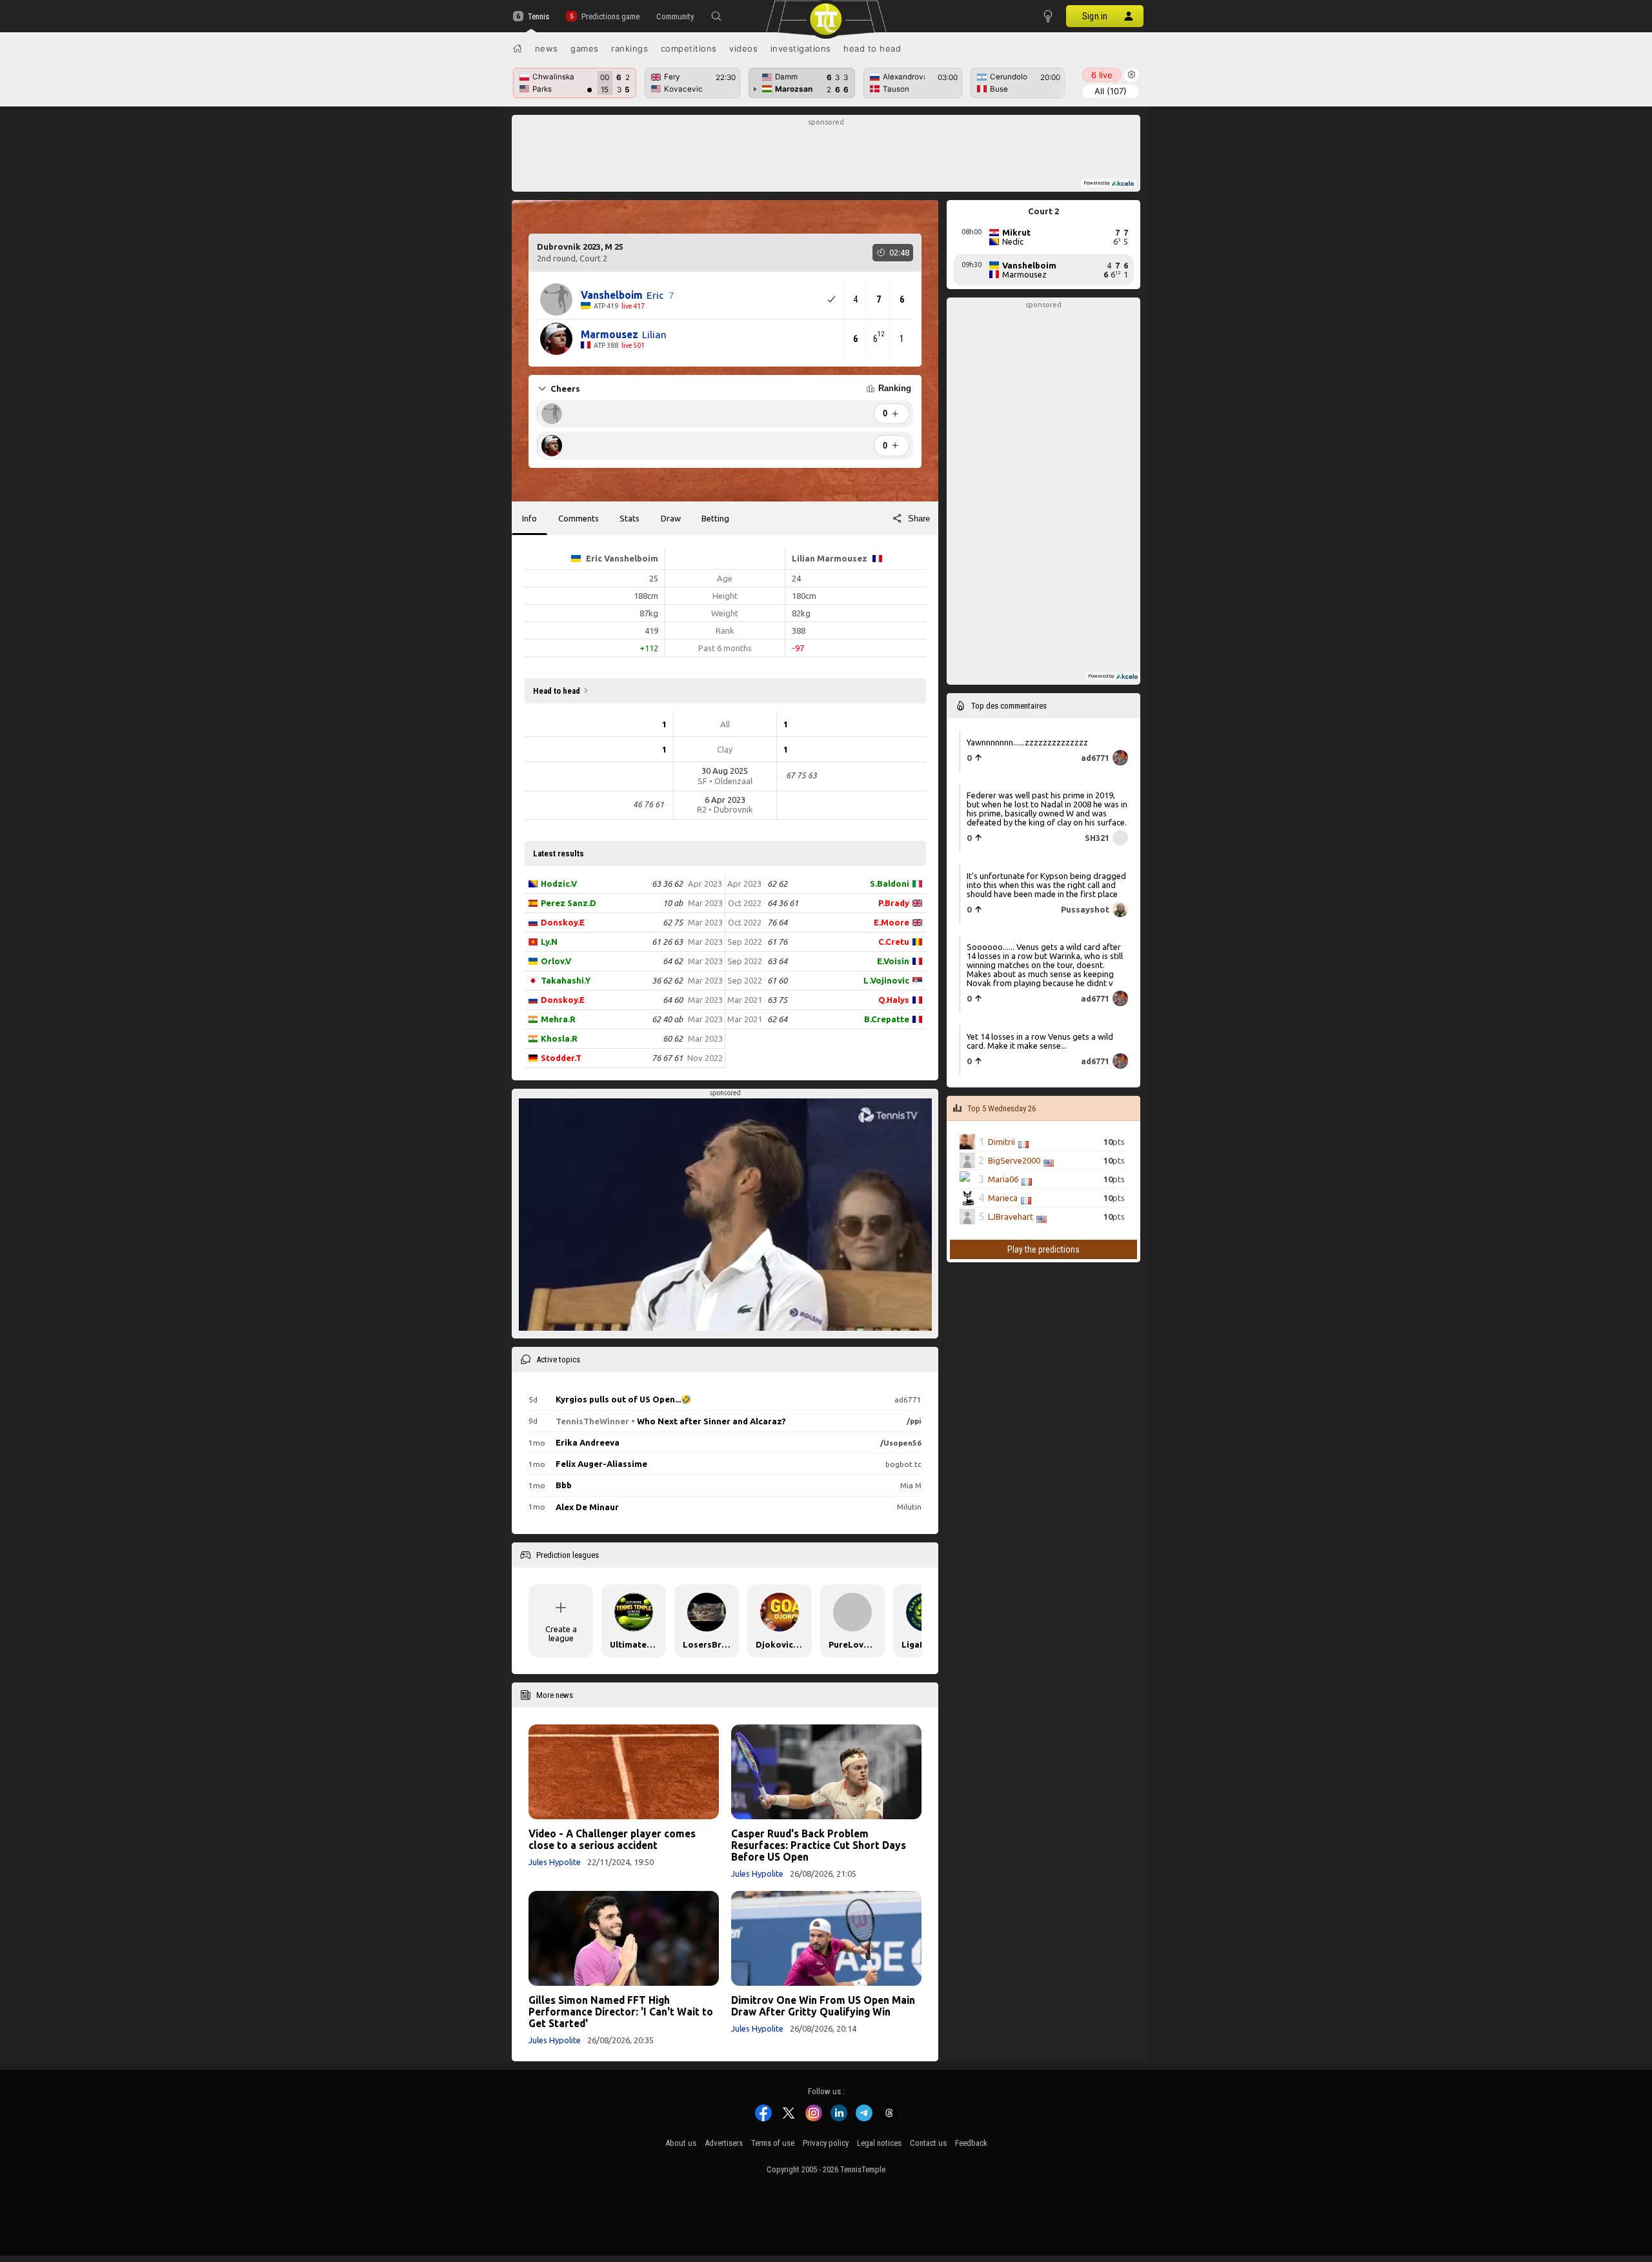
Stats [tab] (630, 518)
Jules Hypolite (555, 1862)
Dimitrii (1002, 1142)
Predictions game (610, 16)
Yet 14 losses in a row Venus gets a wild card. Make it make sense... (1040, 1041)
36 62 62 (667, 980)
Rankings (630, 48)
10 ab (673, 903)
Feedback (971, 2143)
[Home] (518, 48)
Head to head (872, 48)
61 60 (777, 980)
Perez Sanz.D (569, 903)
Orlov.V (556, 961)
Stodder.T (561, 1058)
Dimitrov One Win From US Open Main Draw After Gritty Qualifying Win (823, 2006)
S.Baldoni (890, 884)
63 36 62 (667, 884)
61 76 (777, 942)
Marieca (1003, 1198)
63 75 (777, 1000)
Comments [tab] (579, 518)
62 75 (673, 922)
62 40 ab (667, 1019)
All (1111, 91)
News (547, 48)
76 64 (777, 922)
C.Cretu (894, 942)
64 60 (673, 1000)
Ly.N (549, 942)
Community (675, 16)
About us (681, 2143)
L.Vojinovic (886, 980)
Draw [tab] (671, 518)
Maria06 (1003, 1179)
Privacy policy (826, 2143)
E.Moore (891, 922)
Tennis (539, 16)
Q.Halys (894, 1000)
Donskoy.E (563, 922)
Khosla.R (559, 1038)
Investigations (801, 48)
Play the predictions (1043, 1249)
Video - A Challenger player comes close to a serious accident (612, 1839)
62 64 (777, 1019)
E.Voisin (893, 961)
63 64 (777, 961)
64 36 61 (783, 903)
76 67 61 (667, 1058)
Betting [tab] (715, 518)
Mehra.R (558, 1019)
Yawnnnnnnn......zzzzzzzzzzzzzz (1027, 742)
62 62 (777, 884)
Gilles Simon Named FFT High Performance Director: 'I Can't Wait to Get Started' (621, 2012)
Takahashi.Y (566, 980)
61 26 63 (667, 942)
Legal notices (879, 2143)
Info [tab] (529, 518)
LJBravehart (1011, 1217)
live (1102, 75)
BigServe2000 (1014, 1160)
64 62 (673, 961)
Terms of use (773, 2143)
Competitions (689, 48)
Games (585, 48)
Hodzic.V (559, 884)
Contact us (928, 2143)
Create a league (561, 1633)
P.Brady (894, 903)
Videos (743, 48)
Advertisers (724, 2143)
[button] (716, 16)
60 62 (673, 1038)
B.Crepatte (887, 1019)
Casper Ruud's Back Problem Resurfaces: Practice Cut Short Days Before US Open (819, 1845)
